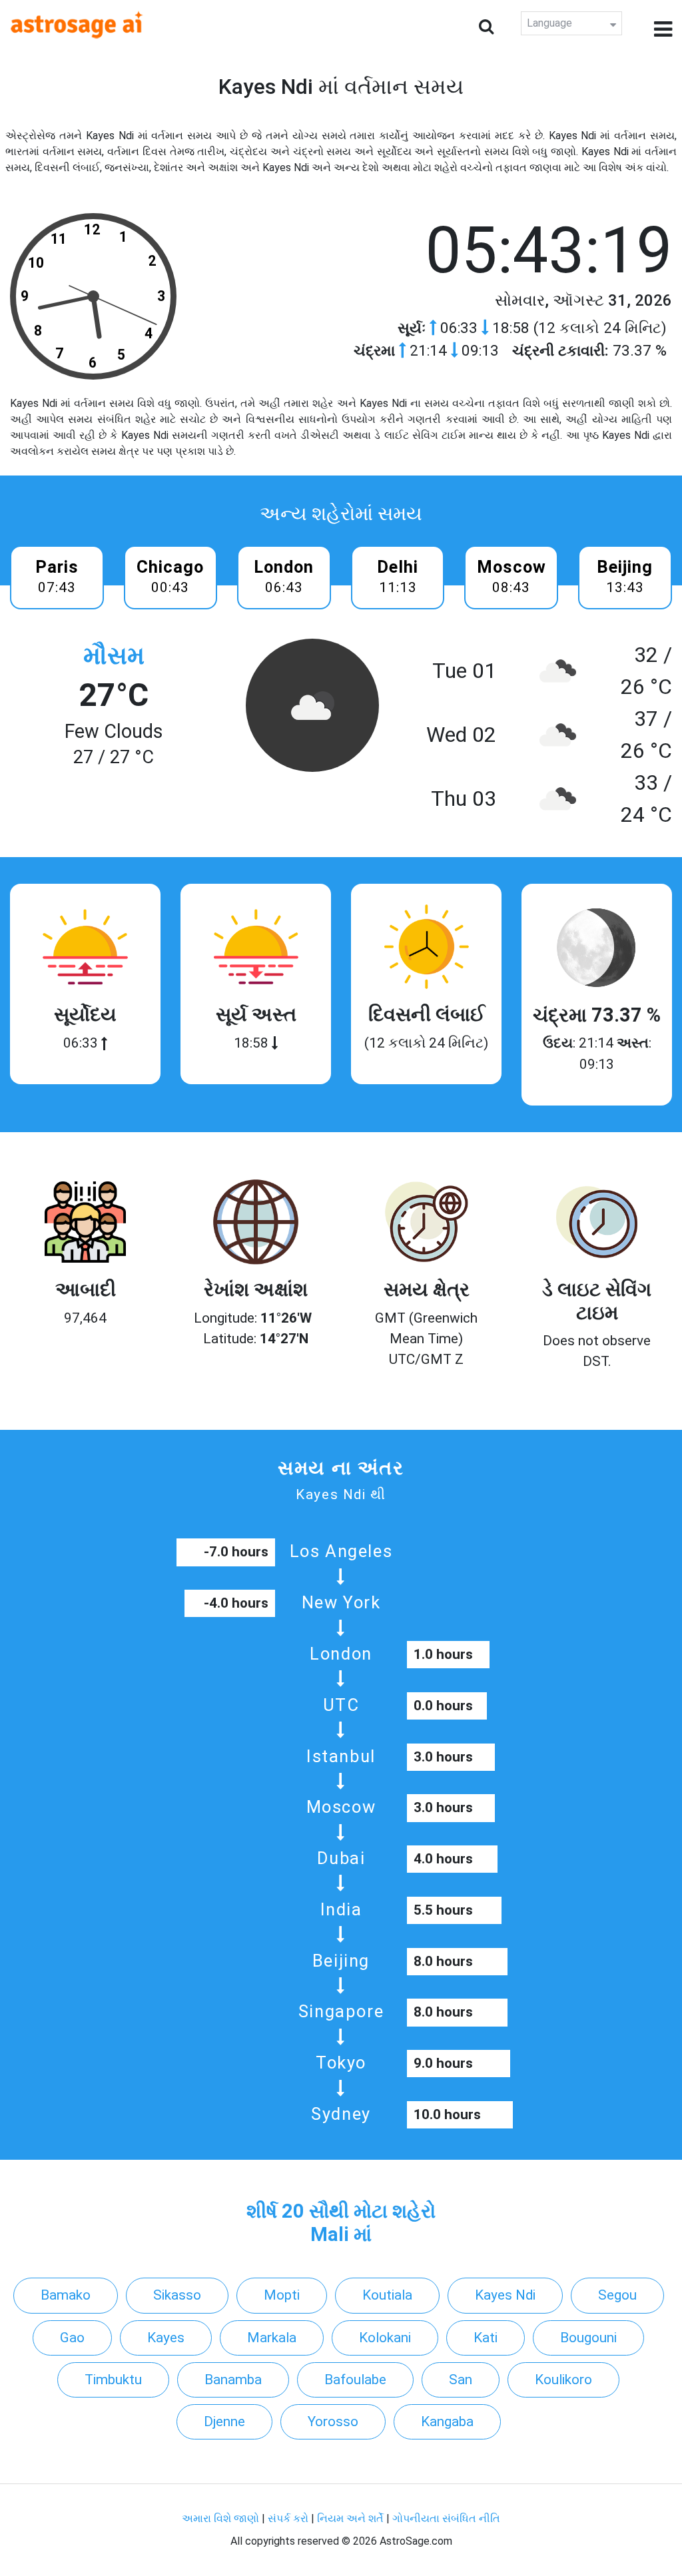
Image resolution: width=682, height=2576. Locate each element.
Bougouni (588, 2338)
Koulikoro (563, 2380)
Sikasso (177, 2295)
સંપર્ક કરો (289, 2518)
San (461, 2380)
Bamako (66, 2295)
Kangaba (447, 2421)
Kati (486, 2338)
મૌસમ (114, 656)
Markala (272, 2338)
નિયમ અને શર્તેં (350, 2518)
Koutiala (387, 2295)
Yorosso (333, 2421)
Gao (72, 2338)
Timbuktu (113, 2380)
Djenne (224, 2421)
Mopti (282, 2295)
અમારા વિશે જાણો (220, 2518)
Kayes (166, 2338)
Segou (617, 2295)
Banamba (233, 2380)
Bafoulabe (355, 2380)
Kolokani (385, 2338)
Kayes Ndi (505, 2295)
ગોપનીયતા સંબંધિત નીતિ (446, 2518)
